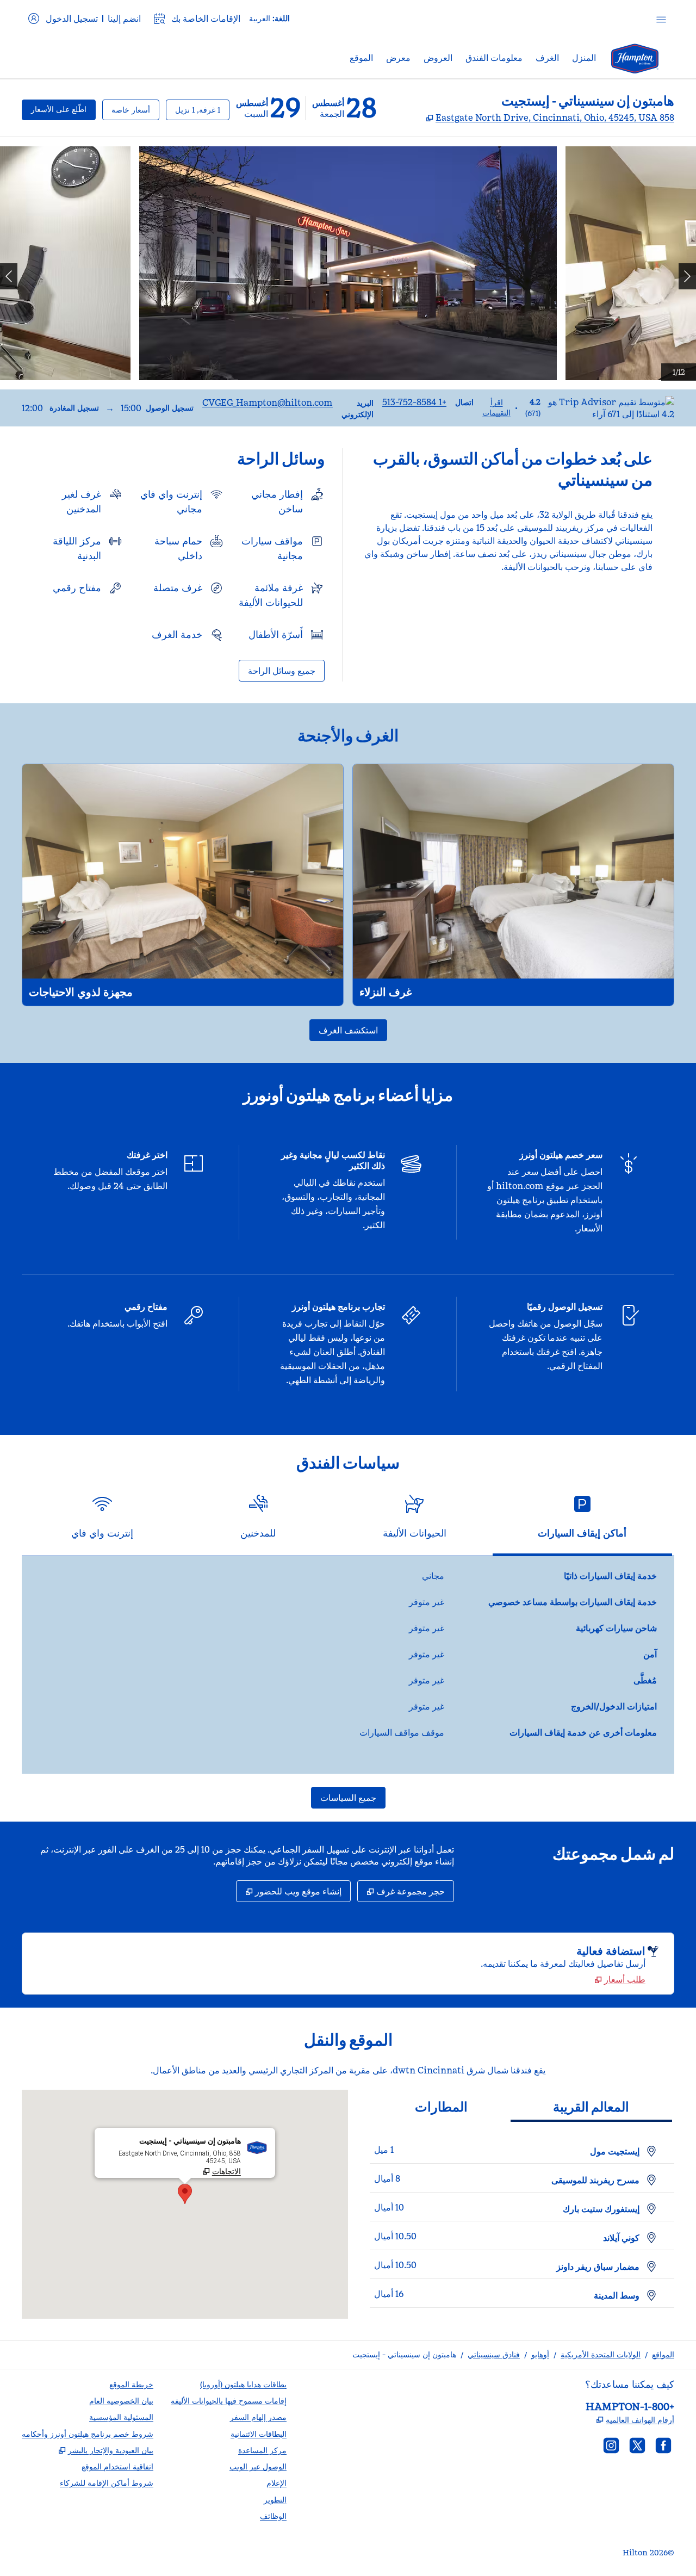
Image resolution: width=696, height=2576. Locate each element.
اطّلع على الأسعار (54, 109)
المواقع (663, 2355)
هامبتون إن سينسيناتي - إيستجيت (404, 2355)
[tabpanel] (348, 1665)
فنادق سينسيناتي (494, 2355)
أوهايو (540, 2355)
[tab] (582, 1521)
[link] (414, 402)
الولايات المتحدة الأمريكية (601, 2355)
